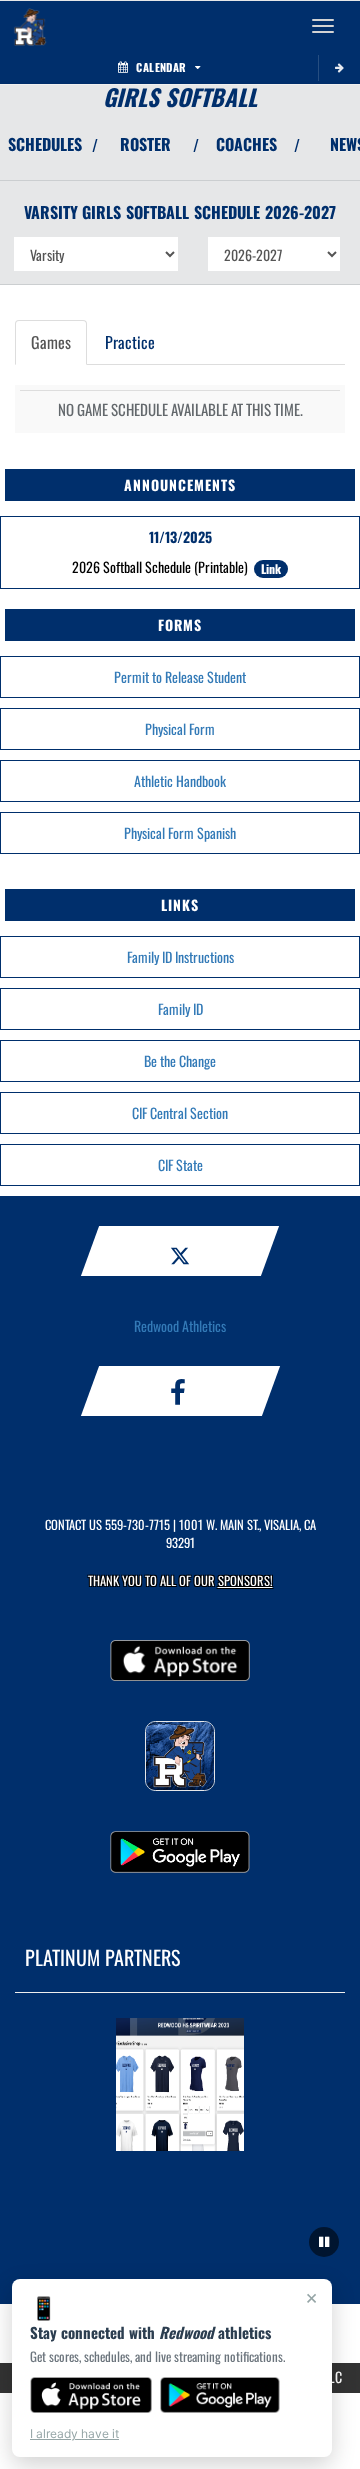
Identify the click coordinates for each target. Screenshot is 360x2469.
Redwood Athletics (180, 1325)
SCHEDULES (45, 144)
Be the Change (180, 1060)
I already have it (74, 2433)
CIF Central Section (180, 1112)
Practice (130, 342)
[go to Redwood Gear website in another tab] (180, 2088)
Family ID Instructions (180, 956)
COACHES (246, 144)
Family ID (180, 1008)
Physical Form (180, 728)
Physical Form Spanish (180, 832)
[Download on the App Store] (91, 2395)
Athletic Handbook (180, 780)
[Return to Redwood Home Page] (30, 26)
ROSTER (145, 144)
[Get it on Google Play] (220, 2395)
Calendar (161, 67)
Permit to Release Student (180, 676)
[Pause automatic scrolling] (324, 2242)
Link (271, 568)
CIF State (180, 1164)
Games (51, 342)
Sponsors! (245, 1580)
